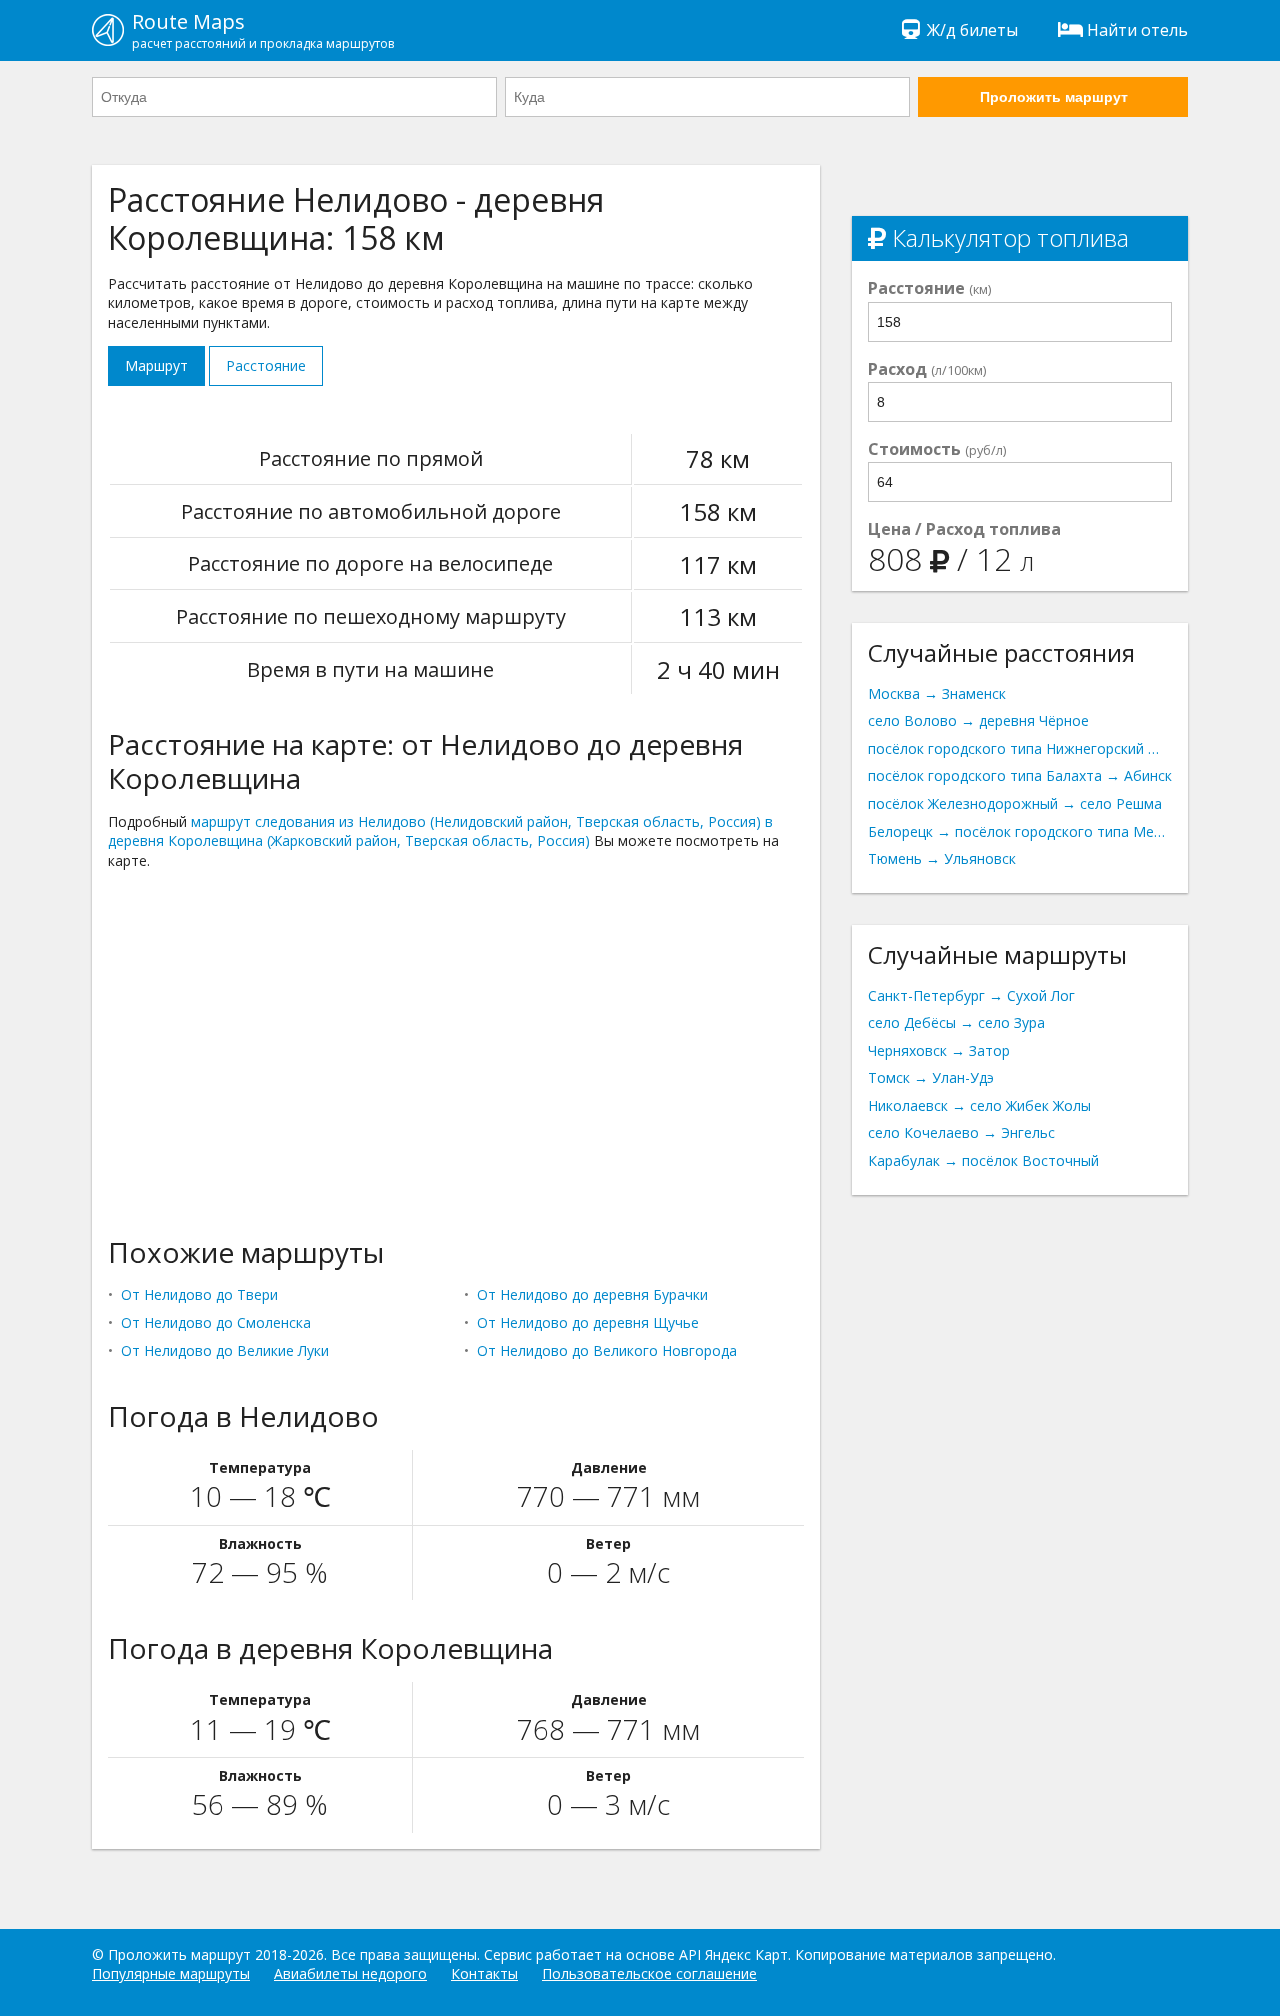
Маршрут (156, 365)
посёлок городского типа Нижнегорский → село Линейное (1020, 748)
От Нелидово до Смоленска (216, 1322)
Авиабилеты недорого (350, 1973)
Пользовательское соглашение (649, 1973)
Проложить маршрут (1054, 97)
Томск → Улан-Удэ (931, 1077)
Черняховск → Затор (939, 1050)
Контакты (484, 1973)
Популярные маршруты (171, 1973)
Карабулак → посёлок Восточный (983, 1160)
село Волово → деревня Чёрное (978, 720)
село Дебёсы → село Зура (956, 1022)
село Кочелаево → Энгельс (961, 1132)
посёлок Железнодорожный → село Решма (1015, 803)
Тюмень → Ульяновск (942, 858)
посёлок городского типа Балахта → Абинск (1020, 775)
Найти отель (1137, 30)
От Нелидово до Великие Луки (225, 1350)
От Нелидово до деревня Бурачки (592, 1294)
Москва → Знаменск (937, 693)
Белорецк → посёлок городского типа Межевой (1020, 831)
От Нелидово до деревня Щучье (588, 1322)
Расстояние (266, 365)
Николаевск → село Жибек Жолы (979, 1105)
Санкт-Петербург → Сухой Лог (971, 995)
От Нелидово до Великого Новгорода (607, 1350)
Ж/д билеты (972, 30)
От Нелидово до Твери (199, 1294)
